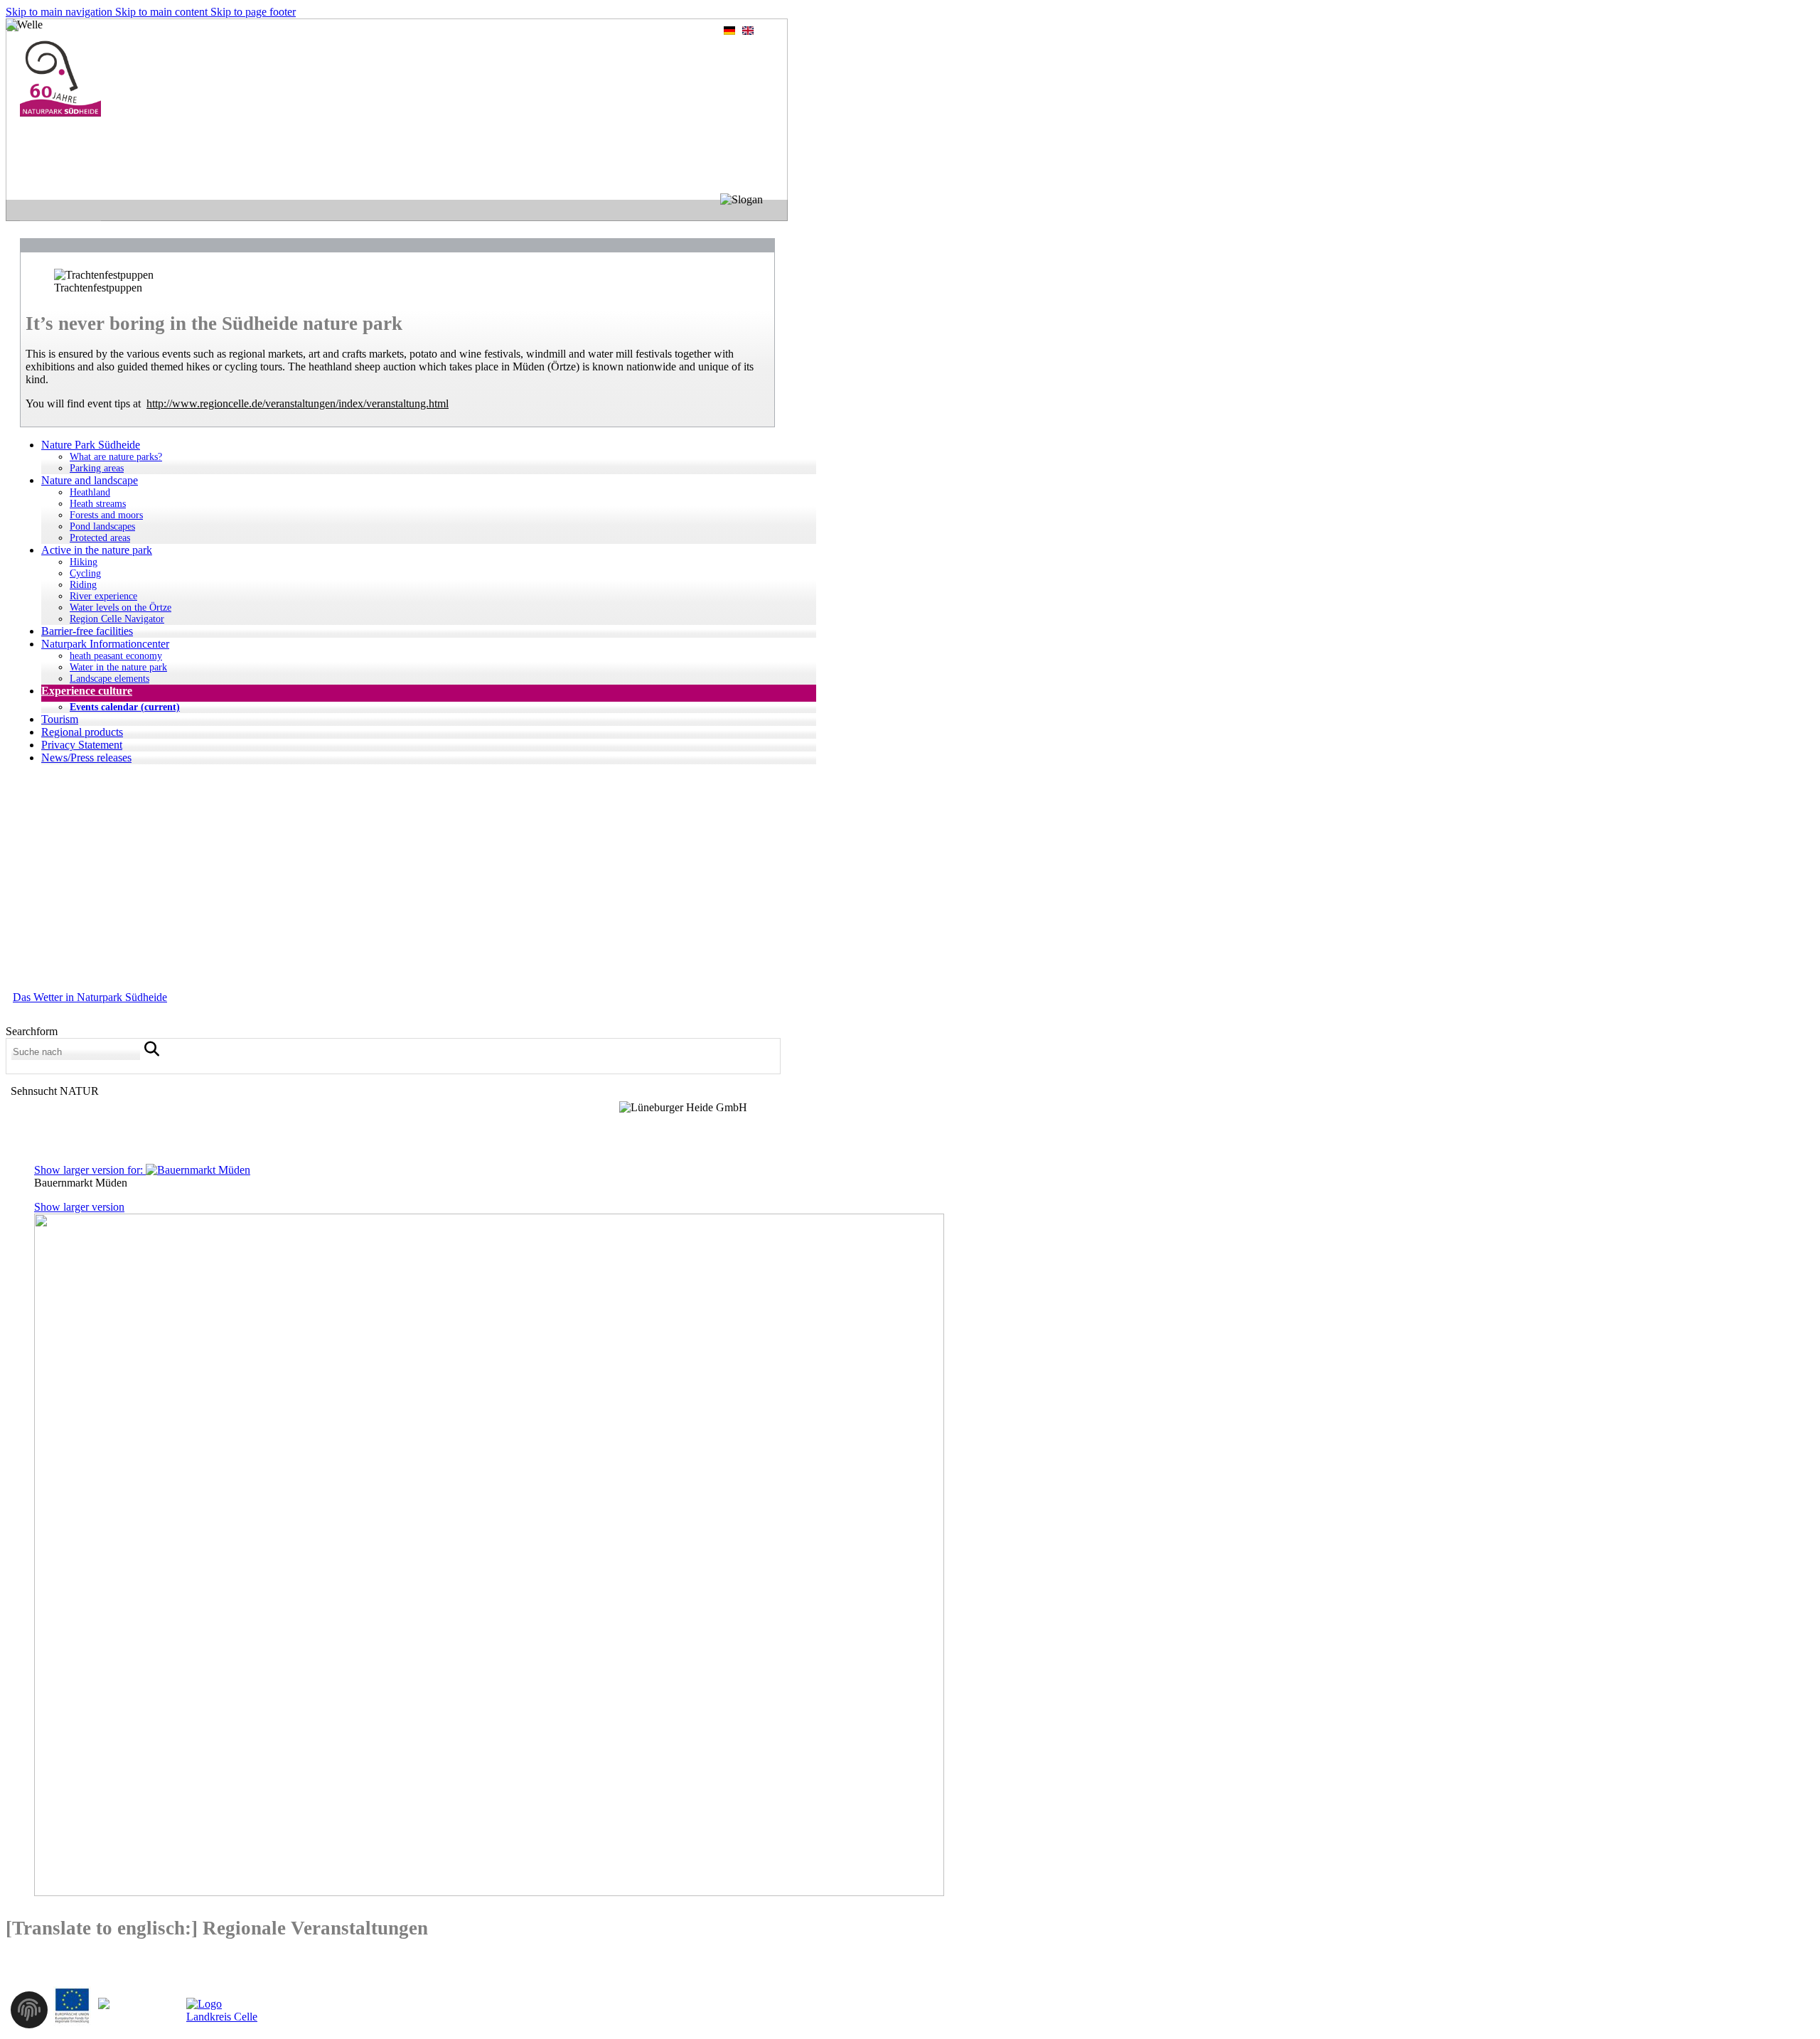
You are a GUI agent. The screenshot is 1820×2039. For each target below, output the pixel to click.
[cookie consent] (29, 2014)
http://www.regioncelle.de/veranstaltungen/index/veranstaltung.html (298, 403)
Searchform (32, 1031)
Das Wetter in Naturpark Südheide (90, 997)
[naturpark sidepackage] (60, 113)
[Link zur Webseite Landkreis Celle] (223, 2017)
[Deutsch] (729, 33)
